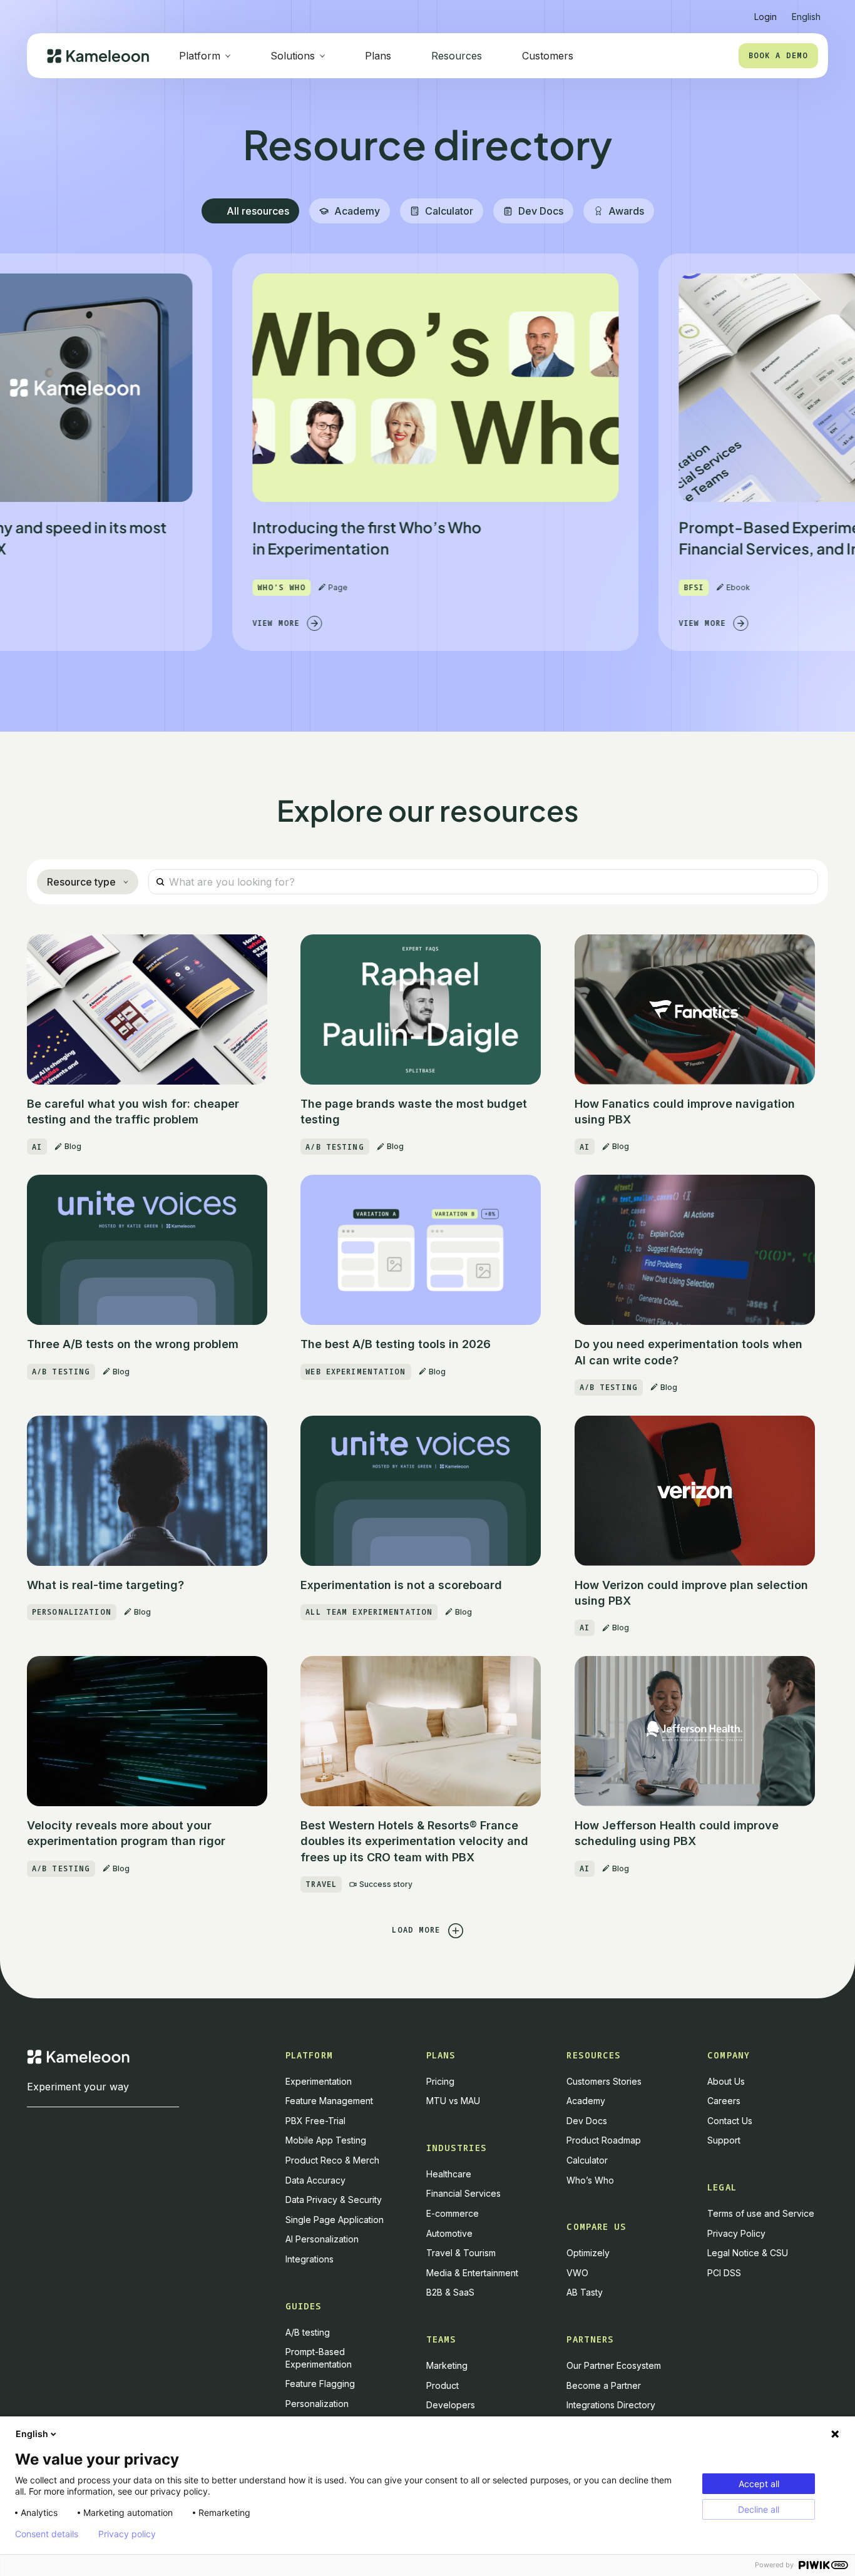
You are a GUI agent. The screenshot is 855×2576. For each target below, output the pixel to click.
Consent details (47, 2534)
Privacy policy (127, 2534)
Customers (548, 56)
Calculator (587, 2160)
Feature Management (329, 2101)
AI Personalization (322, 2239)
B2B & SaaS (450, 2292)
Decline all (759, 2509)
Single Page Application (335, 2220)
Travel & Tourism (461, 2253)
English (32, 2434)
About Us (726, 2081)
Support (724, 2140)
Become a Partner (604, 2385)
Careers (724, 2101)
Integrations (310, 2259)
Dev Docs (587, 2121)
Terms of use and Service (761, 2213)
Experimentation (319, 2081)
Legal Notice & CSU (748, 2253)
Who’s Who (590, 2180)
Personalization (317, 2404)
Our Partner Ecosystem (614, 2365)
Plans (378, 56)
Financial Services (463, 2193)
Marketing (447, 2365)
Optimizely (588, 2253)
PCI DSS (724, 2273)
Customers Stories (604, 2081)
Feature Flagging (320, 2384)
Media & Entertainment (472, 2273)
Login (765, 17)
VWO (577, 2273)
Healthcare (449, 2174)
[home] (98, 56)
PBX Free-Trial (315, 2121)
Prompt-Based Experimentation (319, 2358)
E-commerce (453, 2213)
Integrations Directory (611, 2405)
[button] (806, 12)
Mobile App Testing (326, 2140)
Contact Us (730, 2121)
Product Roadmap (604, 2140)
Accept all (759, 2484)
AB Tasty (585, 2292)
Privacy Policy (736, 2233)
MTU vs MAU (453, 2101)
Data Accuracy (315, 2180)
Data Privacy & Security (334, 2200)
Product (443, 2385)
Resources (457, 56)
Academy (586, 2101)
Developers (451, 2405)
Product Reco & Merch (332, 2160)
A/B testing (308, 2332)
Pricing (440, 2081)
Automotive (449, 2233)
